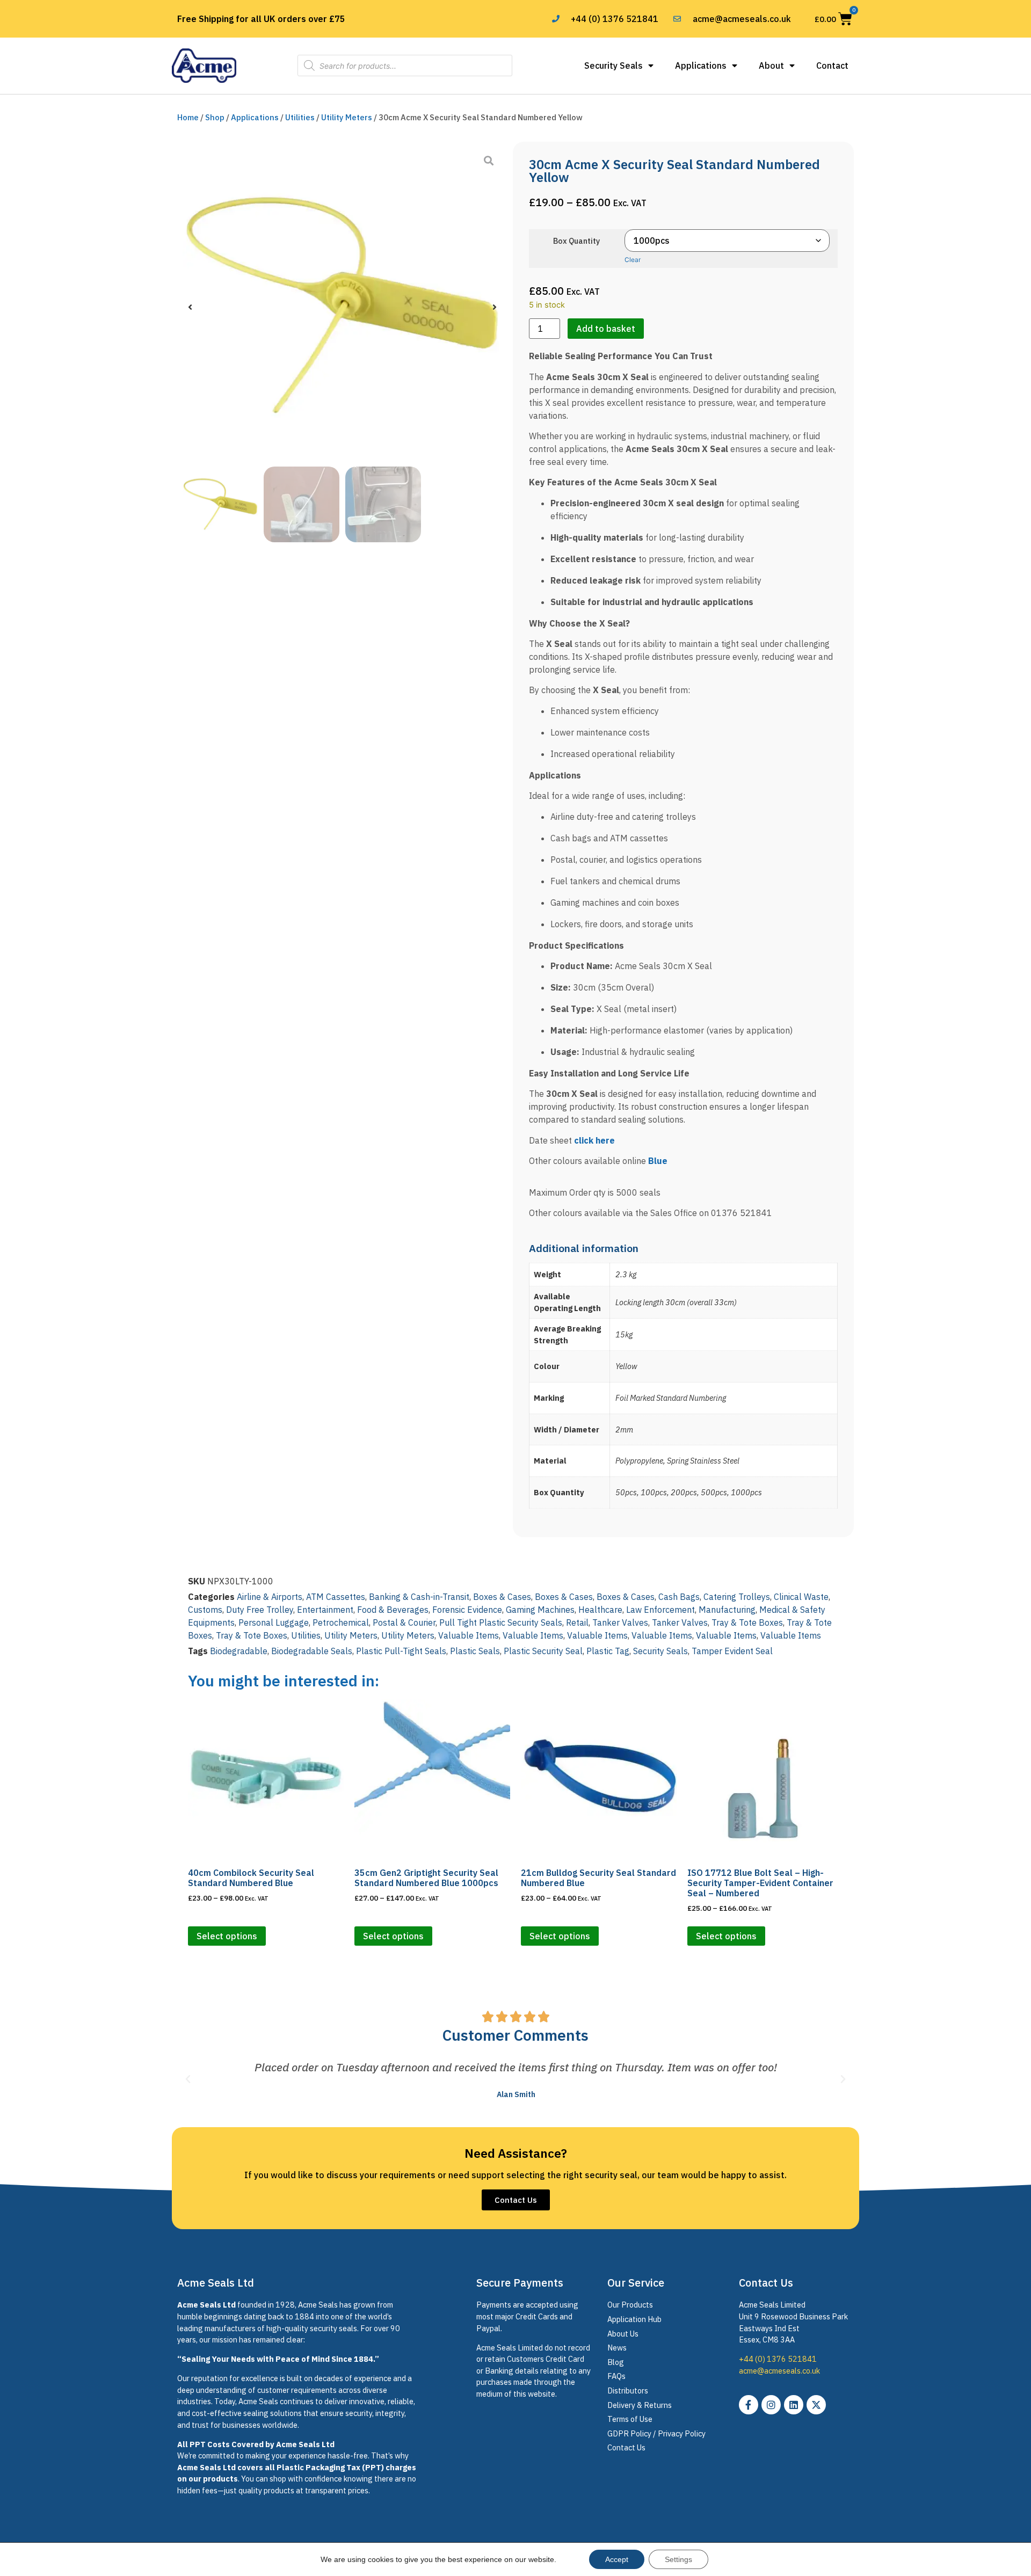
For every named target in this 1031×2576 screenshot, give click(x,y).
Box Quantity (576, 241)
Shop (215, 117)
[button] (190, 307)
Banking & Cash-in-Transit (419, 1597)
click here (594, 1140)
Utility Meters (347, 117)
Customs (205, 1610)
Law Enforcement (660, 1610)
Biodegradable (239, 1651)
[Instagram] (771, 2405)
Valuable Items (469, 1635)
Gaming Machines (540, 1610)
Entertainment (325, 1610)
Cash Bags (679, 1597)
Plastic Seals (475, 1651)
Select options (227, 1936)
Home (188, 117)
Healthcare (600, 1610)
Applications (701, 66)
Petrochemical (341, 1622)
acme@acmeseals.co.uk (779, 2371)
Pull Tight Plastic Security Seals (501, 1622)
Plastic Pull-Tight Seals (401, 1651)
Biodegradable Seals (312, 1651)
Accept (617, 2559)
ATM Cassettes (336, 1597)
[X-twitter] (816, 2405)
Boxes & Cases (502, 1597)
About (771, 66)
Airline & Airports (270, 1597)
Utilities (300, 117)
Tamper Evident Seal (732, 1651)
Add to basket (606, 329)
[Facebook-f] (749, 2405)
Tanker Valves (620, 1622)
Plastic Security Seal (543, 1651)
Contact (832, 66)
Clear (633, 260)
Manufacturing (727, 1610)
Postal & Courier (404, 1622)
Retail (577, 1622)
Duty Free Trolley (260, 1610)
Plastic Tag (608, 1651)
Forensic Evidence (467, 1610)
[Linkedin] (794, 2405)
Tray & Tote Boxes (747, 1622)
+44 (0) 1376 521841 (778, 2359)
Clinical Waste (801, 1597)
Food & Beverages (393, 1610)
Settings (678, 2559)
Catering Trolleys (737, 1597)
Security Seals (613, 66)
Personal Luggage (274, 1622)
